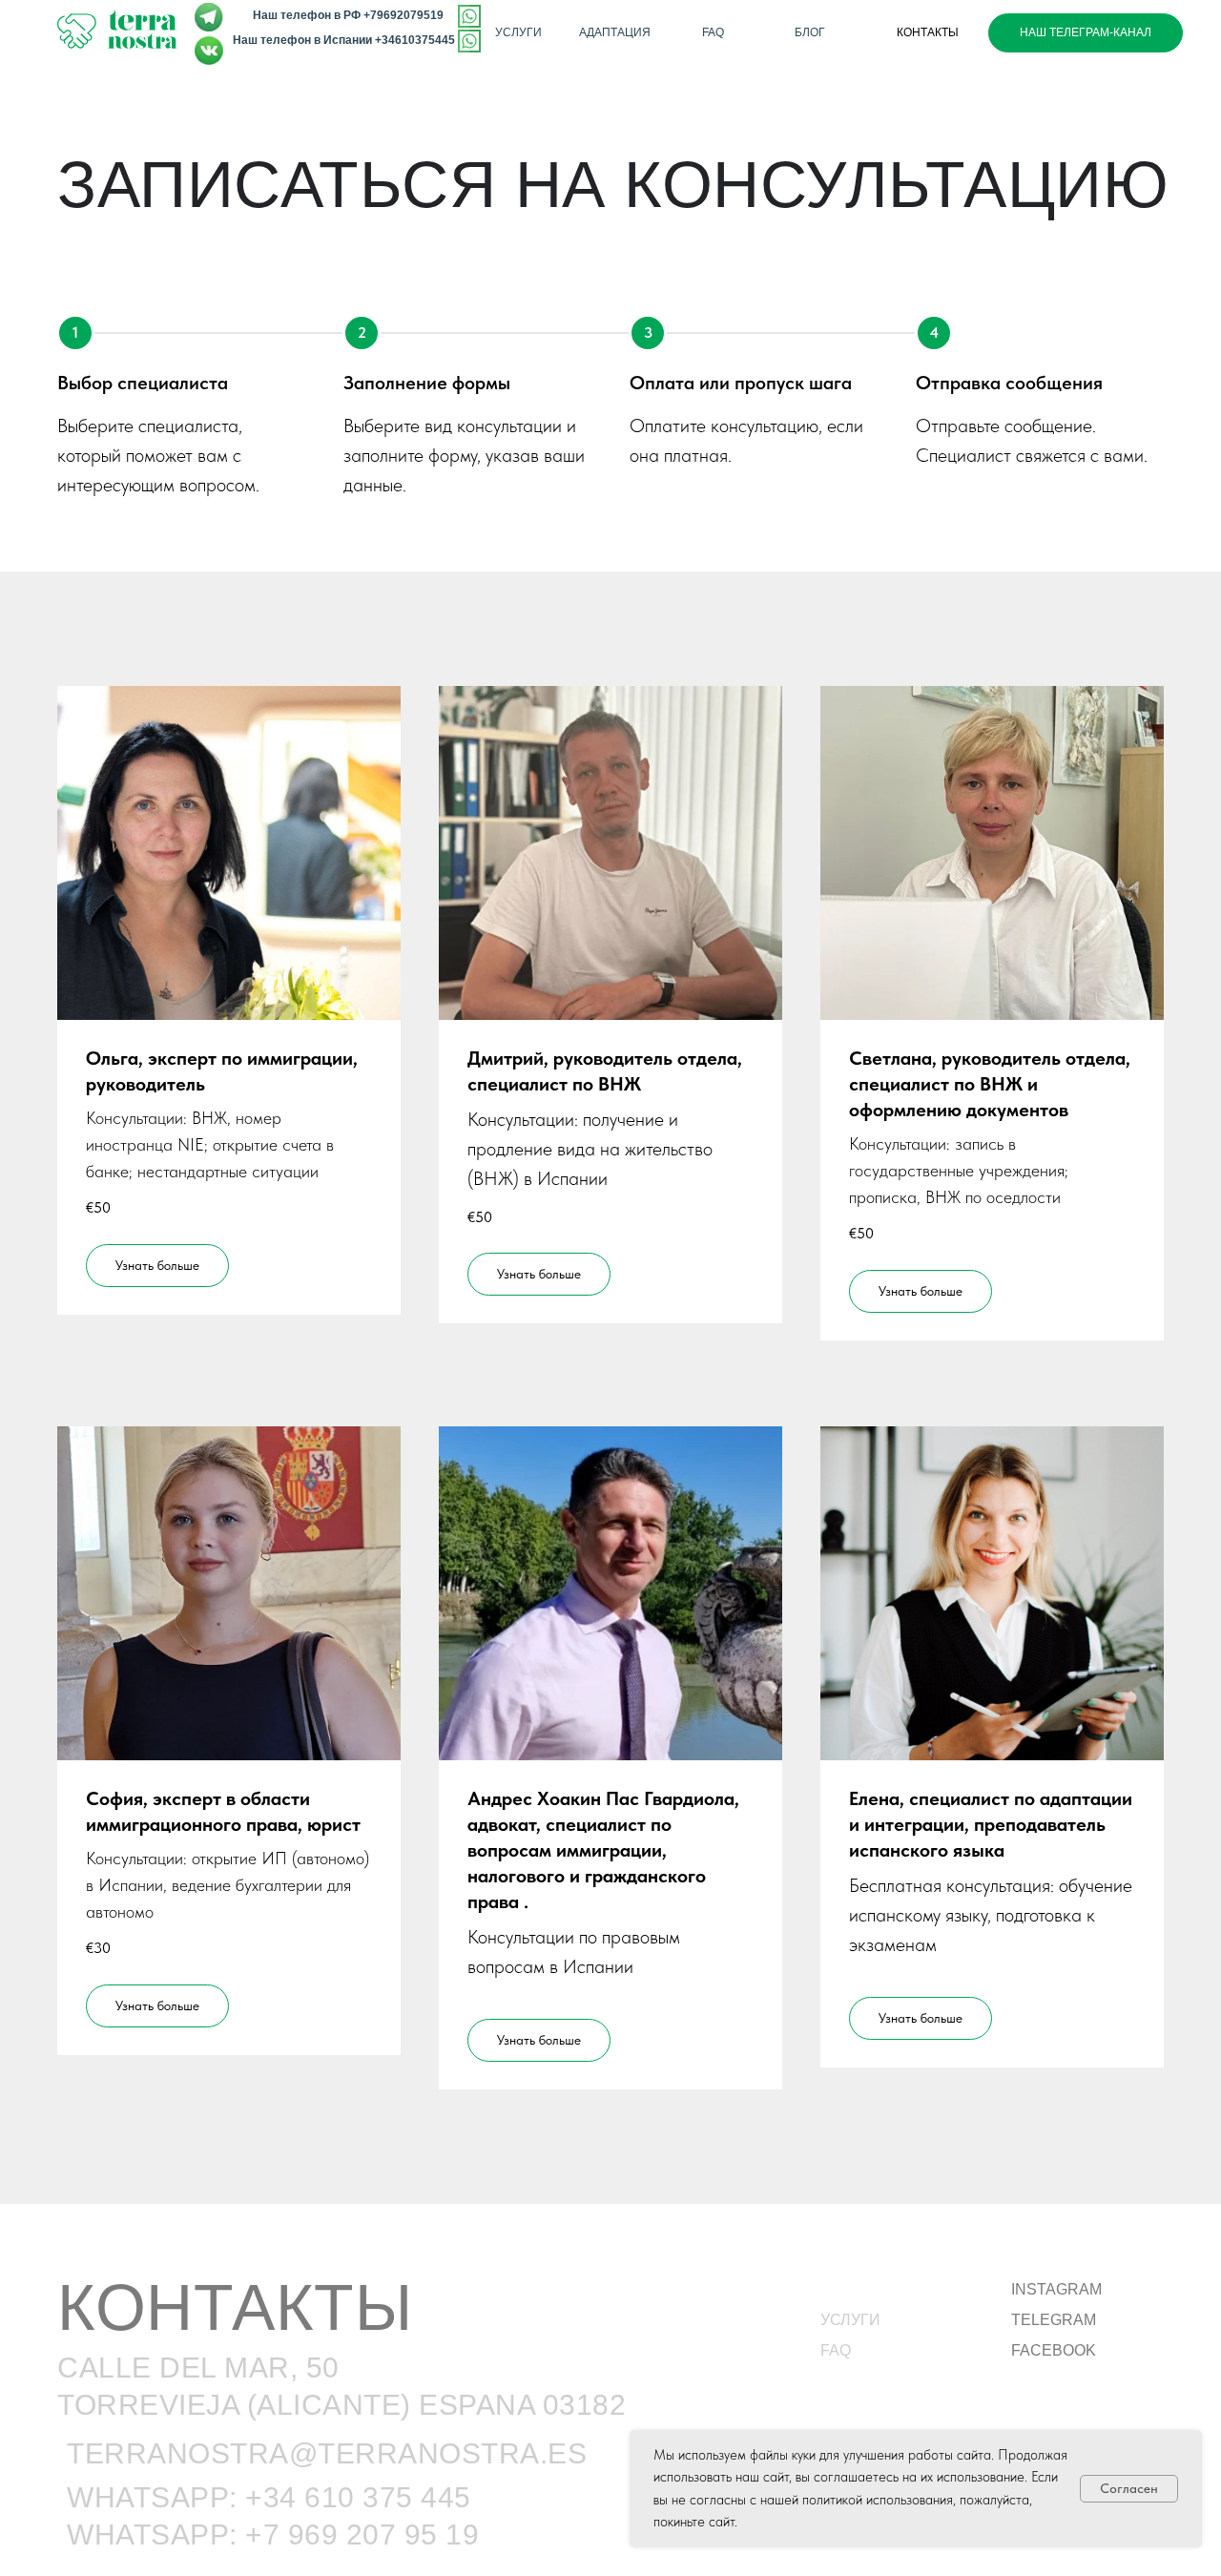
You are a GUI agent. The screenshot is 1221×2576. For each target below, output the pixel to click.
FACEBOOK (1054, 2350)
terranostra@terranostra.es (327, 2453)
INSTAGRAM (1056, 2289)
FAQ (836, 2350)
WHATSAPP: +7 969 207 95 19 (273, 2534)
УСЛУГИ (850, 2320)
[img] (469, 41)
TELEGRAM (1054, 2320)
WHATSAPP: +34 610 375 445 (269, 2497)
